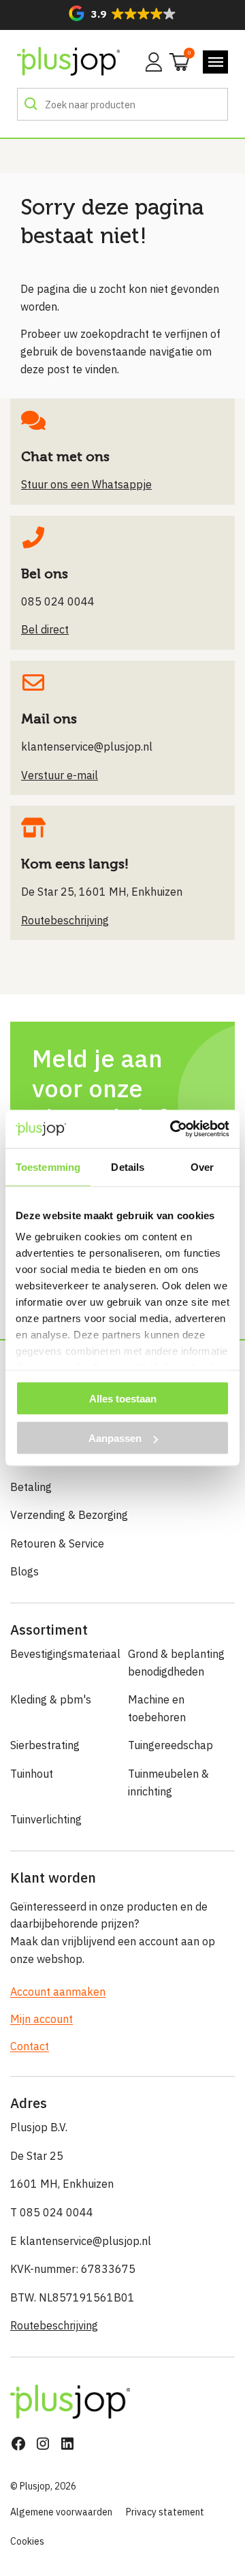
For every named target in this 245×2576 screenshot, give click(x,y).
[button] (122, 13)
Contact (30, 2046)
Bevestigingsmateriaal (64, 1654)
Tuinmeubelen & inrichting (168, 1782)
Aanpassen (115, 1438)
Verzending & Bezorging (69, 1515)
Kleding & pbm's (51, 1699)
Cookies (27, 2541)
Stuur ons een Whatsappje (86, 484)
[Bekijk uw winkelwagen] (175, 61)
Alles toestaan (123, 1398)
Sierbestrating (45, 1745)
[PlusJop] (68, 62)
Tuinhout (32, 1774)
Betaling (31, 1487)
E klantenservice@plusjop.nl (81, 2241)
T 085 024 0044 (52, 2212)
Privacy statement (165, 2512)
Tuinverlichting (46, 1819)
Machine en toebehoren (157, 1708)
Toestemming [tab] (48, 1166)
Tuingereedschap (170, 1745)
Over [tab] (202, 1166)
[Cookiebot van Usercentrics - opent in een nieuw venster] (173, 1129)
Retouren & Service (57, 1543)
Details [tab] (128, 1166)
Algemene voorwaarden (61, 2512)
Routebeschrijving (54, 2325)
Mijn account (42, 2019)
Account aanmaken (58, 1992)
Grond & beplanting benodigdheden (176, 1663)
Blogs (24, 1571)
